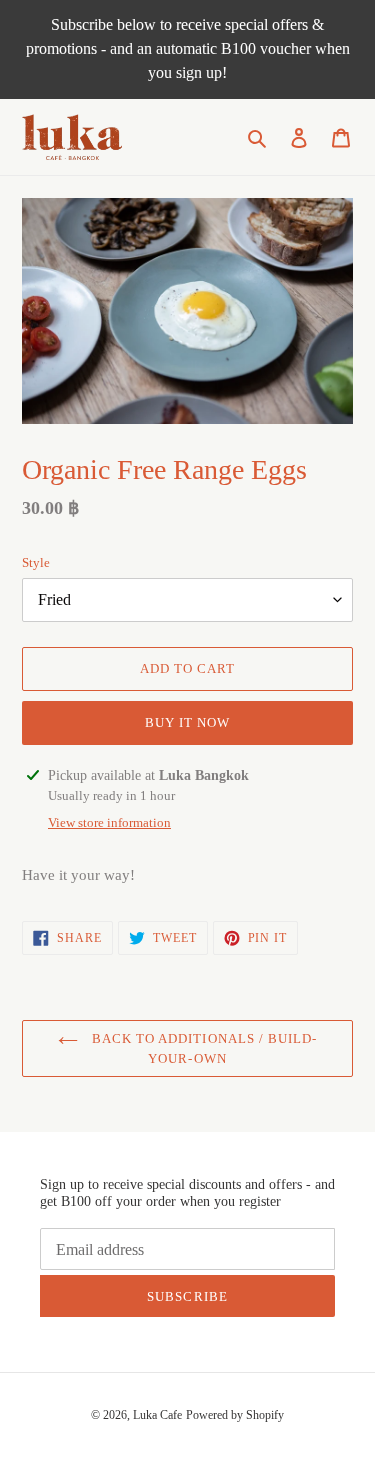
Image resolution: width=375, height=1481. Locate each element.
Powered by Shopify (235, 1415)
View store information (109, 822)
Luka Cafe (157, 1415)
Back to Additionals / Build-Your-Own (202, 1048)
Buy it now (187, 722)
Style (36, 562)
